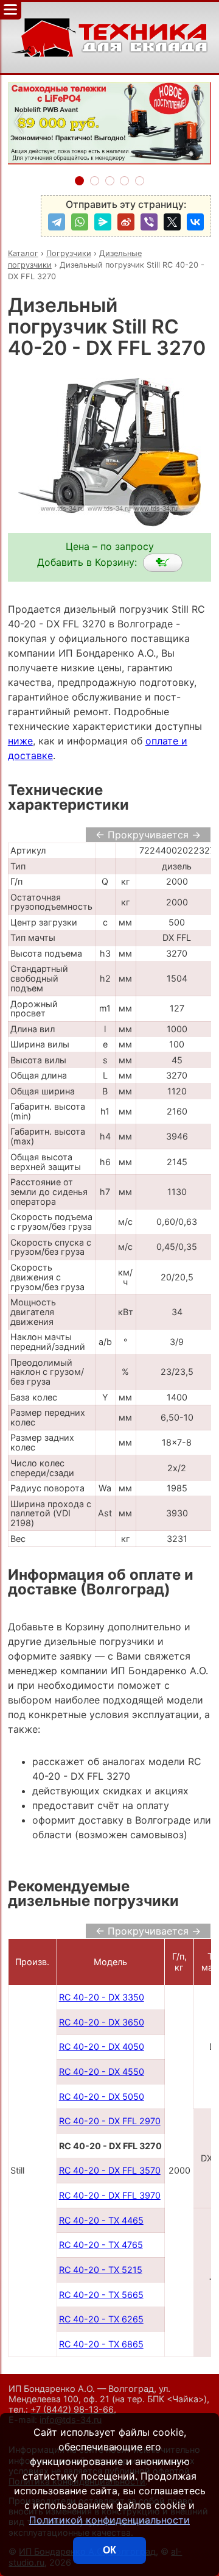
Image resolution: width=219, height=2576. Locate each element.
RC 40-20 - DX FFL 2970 (110, 2121)
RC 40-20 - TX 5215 (101, 2270)
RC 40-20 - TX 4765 (101, 2245)
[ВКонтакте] (195, 222)
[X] (172, 222)
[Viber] (149, 222)
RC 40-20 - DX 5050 (102, 2096)
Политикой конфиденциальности (109, 2520)
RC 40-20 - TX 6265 (101, 2319)
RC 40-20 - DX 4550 (102, 2071)
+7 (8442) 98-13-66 (72, 2409)
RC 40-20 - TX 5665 (101, 2295)
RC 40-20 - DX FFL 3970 (110, 2195)
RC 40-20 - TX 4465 (101, 2220)
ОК (109, 2550)
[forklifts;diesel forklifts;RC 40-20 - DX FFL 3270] (163, 563)
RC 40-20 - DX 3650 (102, 2022)
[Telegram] (57, 222)
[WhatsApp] (80, 222)
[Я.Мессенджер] (103, 222)
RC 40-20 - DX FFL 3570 (110, 2170)
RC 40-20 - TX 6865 (101, 2344)
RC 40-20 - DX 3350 (102, 1997)
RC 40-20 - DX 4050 (102, 2046)
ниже (20, 741)
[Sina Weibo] (126, 222)
